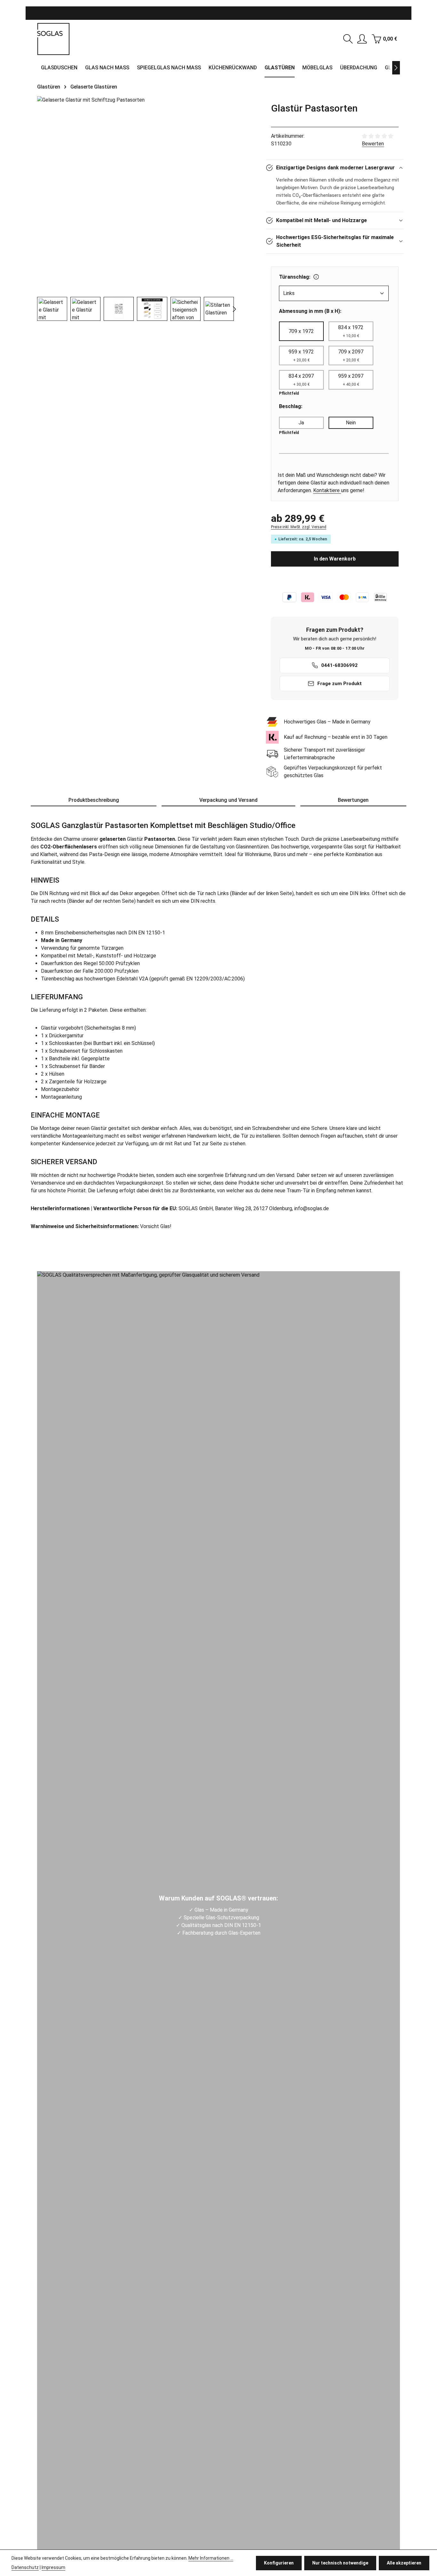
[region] (135, 209)
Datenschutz (25, 2567)
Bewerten (373, 144)
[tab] (94, 801)
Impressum (53, 2567)
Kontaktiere (327, 490)
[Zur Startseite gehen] (53, 39)
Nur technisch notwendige (340, 2563)
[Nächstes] (396, 68)
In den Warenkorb (335, 559)
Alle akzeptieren (404, 2563)
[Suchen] (348, 39)
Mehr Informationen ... (211, 2558)
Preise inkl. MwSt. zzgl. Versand (299, 527)
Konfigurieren (279, 2563)
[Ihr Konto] (362, 39)
